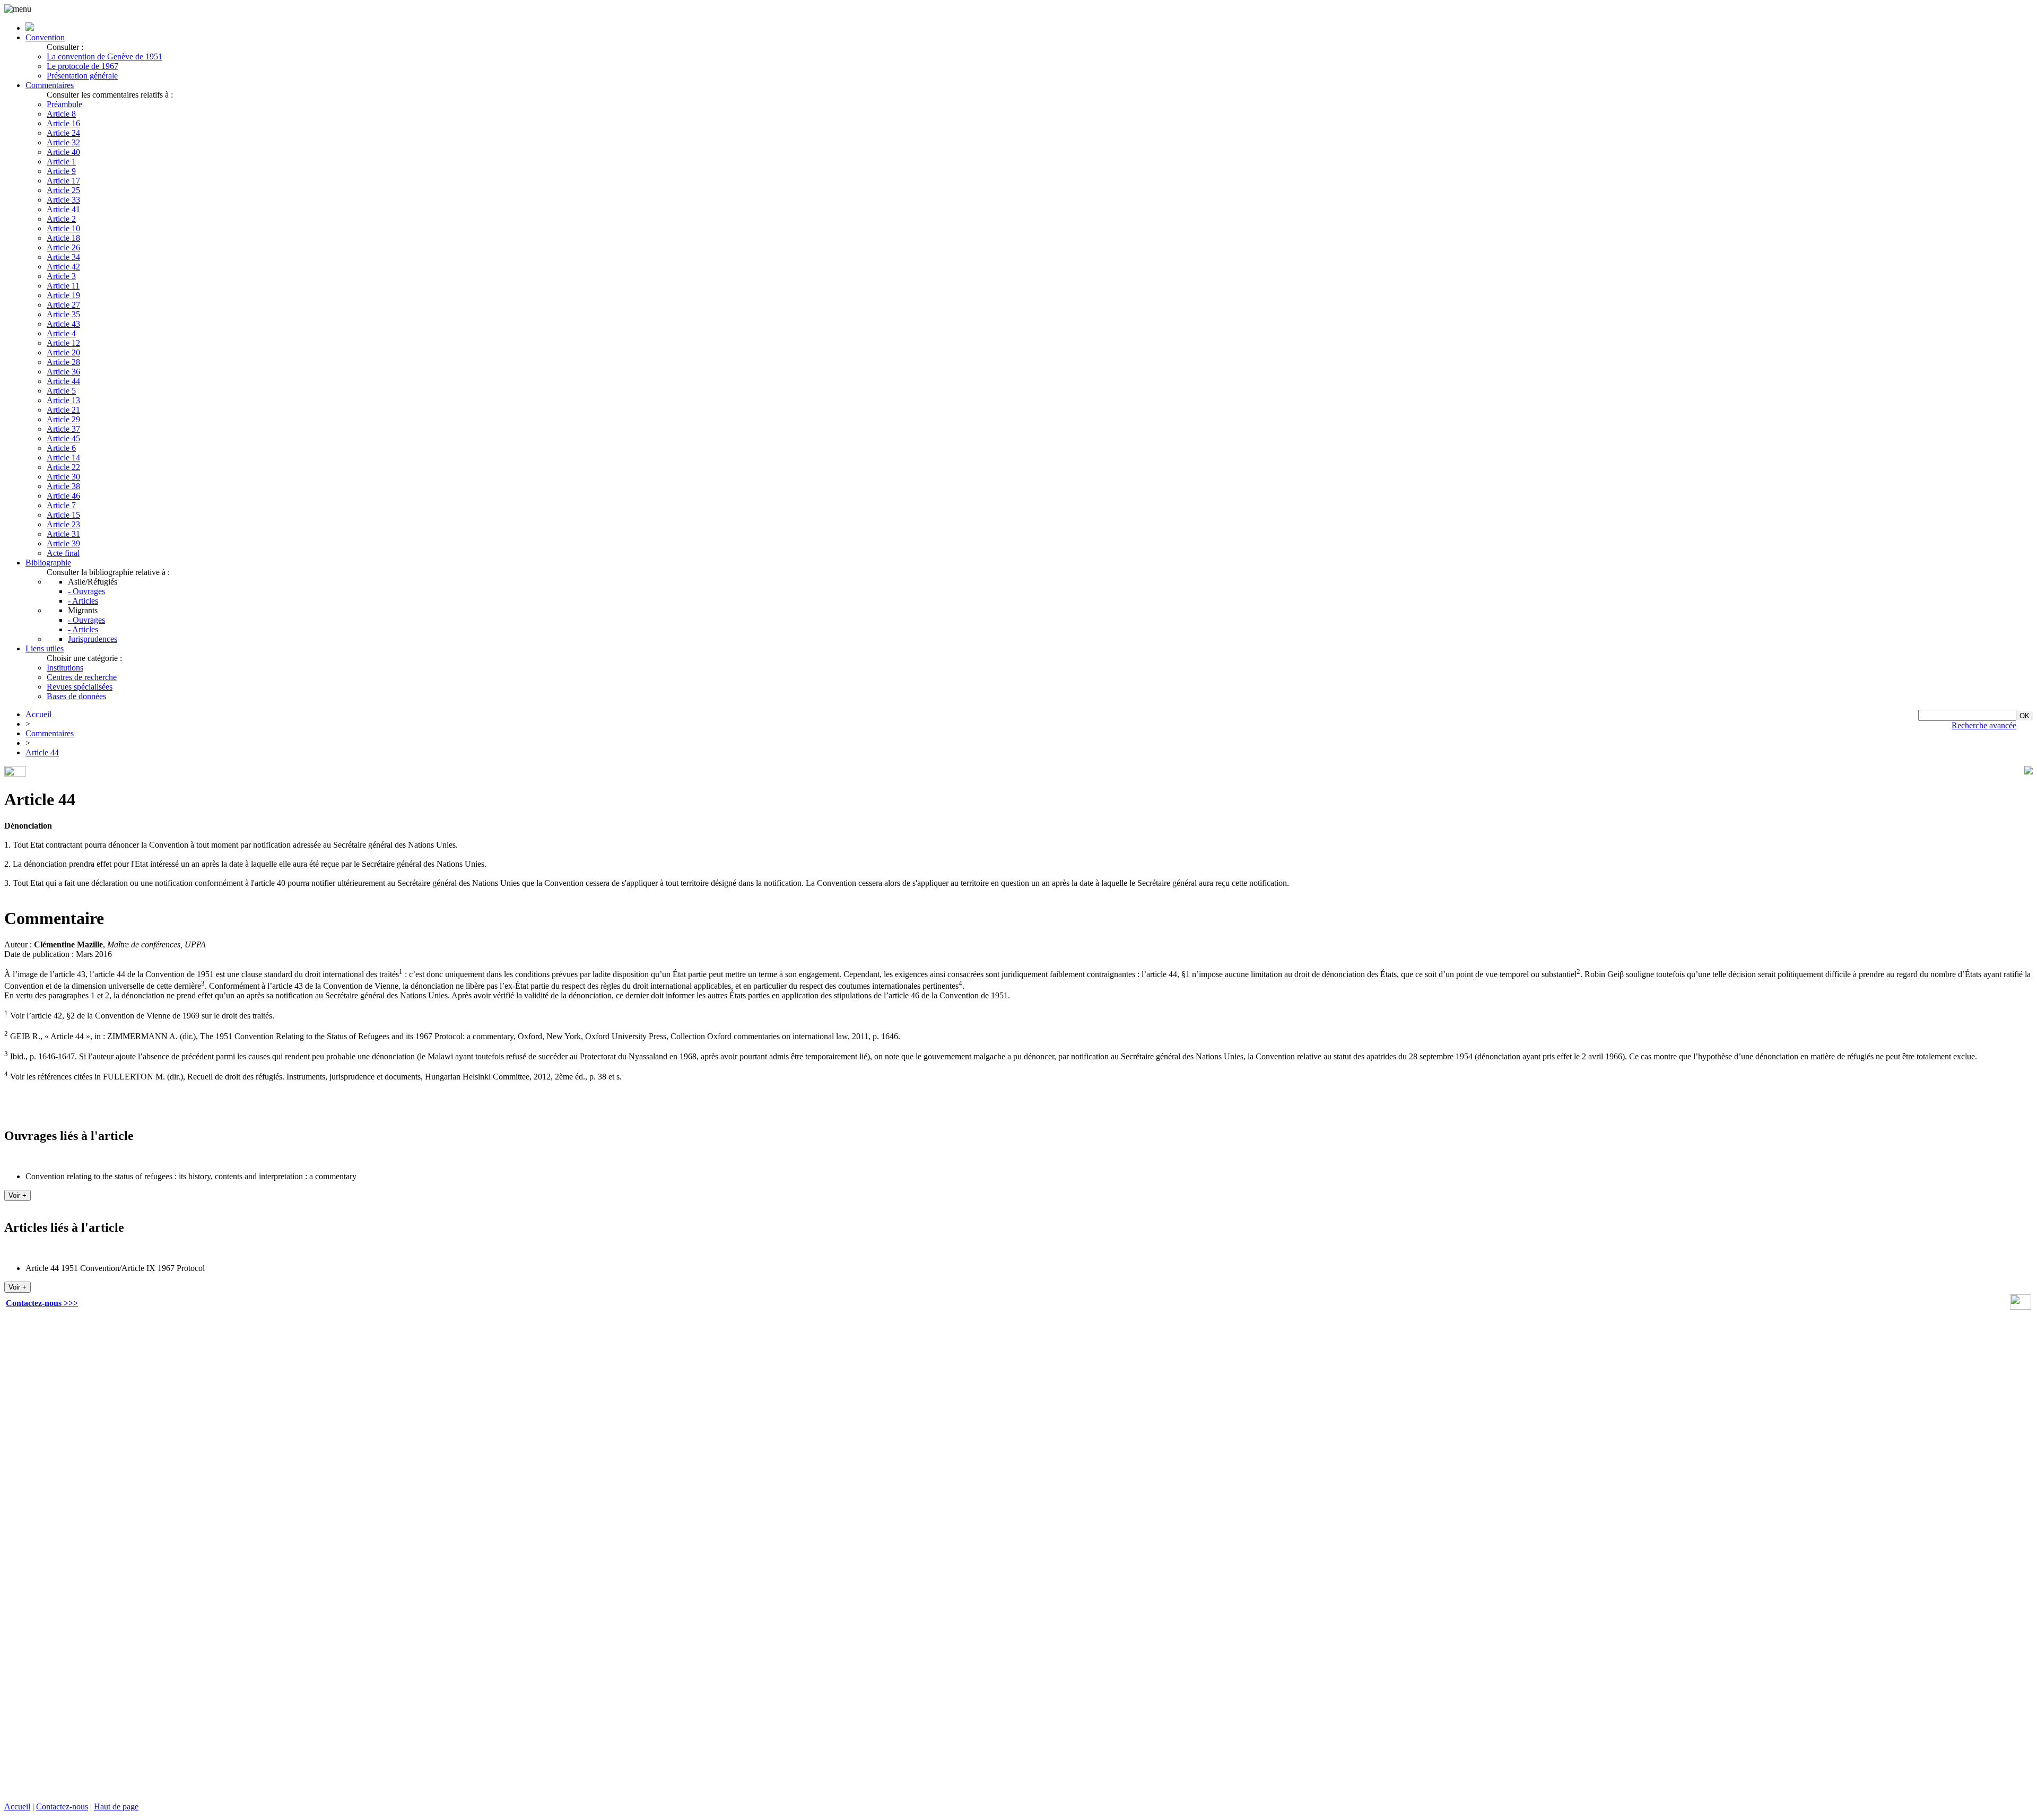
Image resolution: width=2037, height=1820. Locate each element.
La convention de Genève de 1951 (105, 56)
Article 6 (61, 448)
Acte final (63, 553)
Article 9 (61, 171)
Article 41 (63, 209)
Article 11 (63, 286)
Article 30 (63, 477)
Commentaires (50, 85)
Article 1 (61, 162)
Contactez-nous (62, 1806)
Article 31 (63, 534)
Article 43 (63, 324)
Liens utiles (45, 648)
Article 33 (63, 200)
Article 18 (63, 238)
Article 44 (63, 381)
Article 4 (61, 333)
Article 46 (63, 496)
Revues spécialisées (80, 687)
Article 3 (61, 276)
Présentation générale (82, 76)
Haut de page (116, 1806)
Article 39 (63, 543)
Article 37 (63, 429)
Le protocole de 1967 (82, 66)
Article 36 (63, 372)
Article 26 (63, 247)
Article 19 (63, 295)
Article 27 (63, 305)
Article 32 (63, 142)
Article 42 (63, 267)
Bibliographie (48, 563)
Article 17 (63, 181)
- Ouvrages (86, 591)
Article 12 (63, 343)
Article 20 (63, 352)
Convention (45, 37)
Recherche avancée (1984, 725)
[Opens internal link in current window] (2021, 1307)
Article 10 (63, 228)
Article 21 (63, 410)
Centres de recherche (82, 677)
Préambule (64, 104)
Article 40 (63, 152)
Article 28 (63, 362)
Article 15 (63, 515)
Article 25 (63, 190)
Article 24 (63, 133)
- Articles (83, 601)
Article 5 (61, 391)
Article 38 (63, 486)
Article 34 (63, 257)
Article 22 (63, 467)
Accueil (38, 714)
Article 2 (61, 219)
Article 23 (63, 524)
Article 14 (63, 458)
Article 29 (63, 419)
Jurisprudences (93, 639)
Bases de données (76, 696)
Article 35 (63, 314)
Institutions (65, 668)
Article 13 (63, 400)
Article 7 (61, 505)
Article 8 (61, 114)
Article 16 (63, 123)
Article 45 (63, 438)
